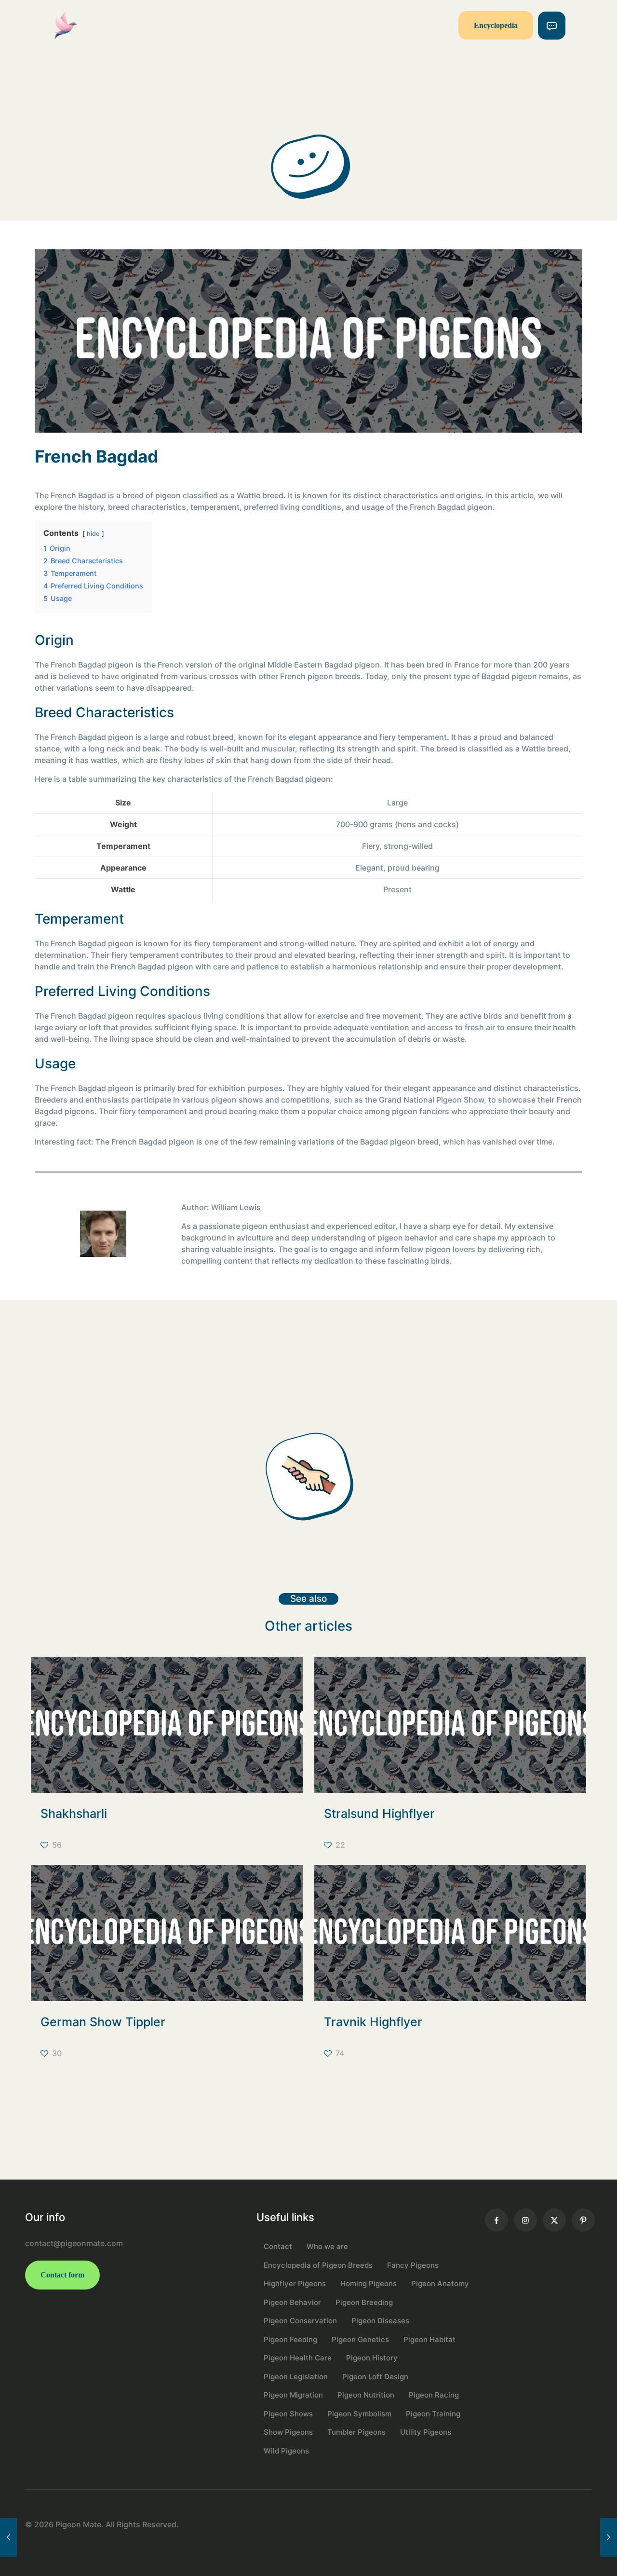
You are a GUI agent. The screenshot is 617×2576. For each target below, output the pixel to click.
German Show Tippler (103, 2022)
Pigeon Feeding (290, 2339)
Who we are (327, 2246)
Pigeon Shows (288, 2414)
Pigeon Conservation (300, 2321)
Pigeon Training (433, 2414)
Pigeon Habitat (429, 2339)
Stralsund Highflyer (379, 1813)
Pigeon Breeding (364, 2302)
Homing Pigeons (369, 2283)
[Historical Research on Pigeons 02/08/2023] (8, 2537)
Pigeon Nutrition (366, 2395)
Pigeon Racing (434, 2395)
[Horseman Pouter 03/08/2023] (609, 2537)
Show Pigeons (288, 2432)
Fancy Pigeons (413, 2265)
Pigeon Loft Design (375, 2377)
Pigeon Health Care (298, 2358)
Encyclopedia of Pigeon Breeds (318, 2265)
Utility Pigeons (426, 2432)
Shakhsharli (74, 1813)
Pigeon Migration (293, 2395)
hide (93, 534)
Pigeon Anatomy (440, 2283)
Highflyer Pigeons (295, 2283)
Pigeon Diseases (380, 2321)
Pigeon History (372, 2358)
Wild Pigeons (286, 2451)
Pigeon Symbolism (359, 2414)
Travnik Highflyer (373, 2022)
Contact (278, 2246)
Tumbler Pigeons (356, 2432)
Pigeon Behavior (292, 2302)
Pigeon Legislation (296, 2377)
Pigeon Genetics (360, 2339)
